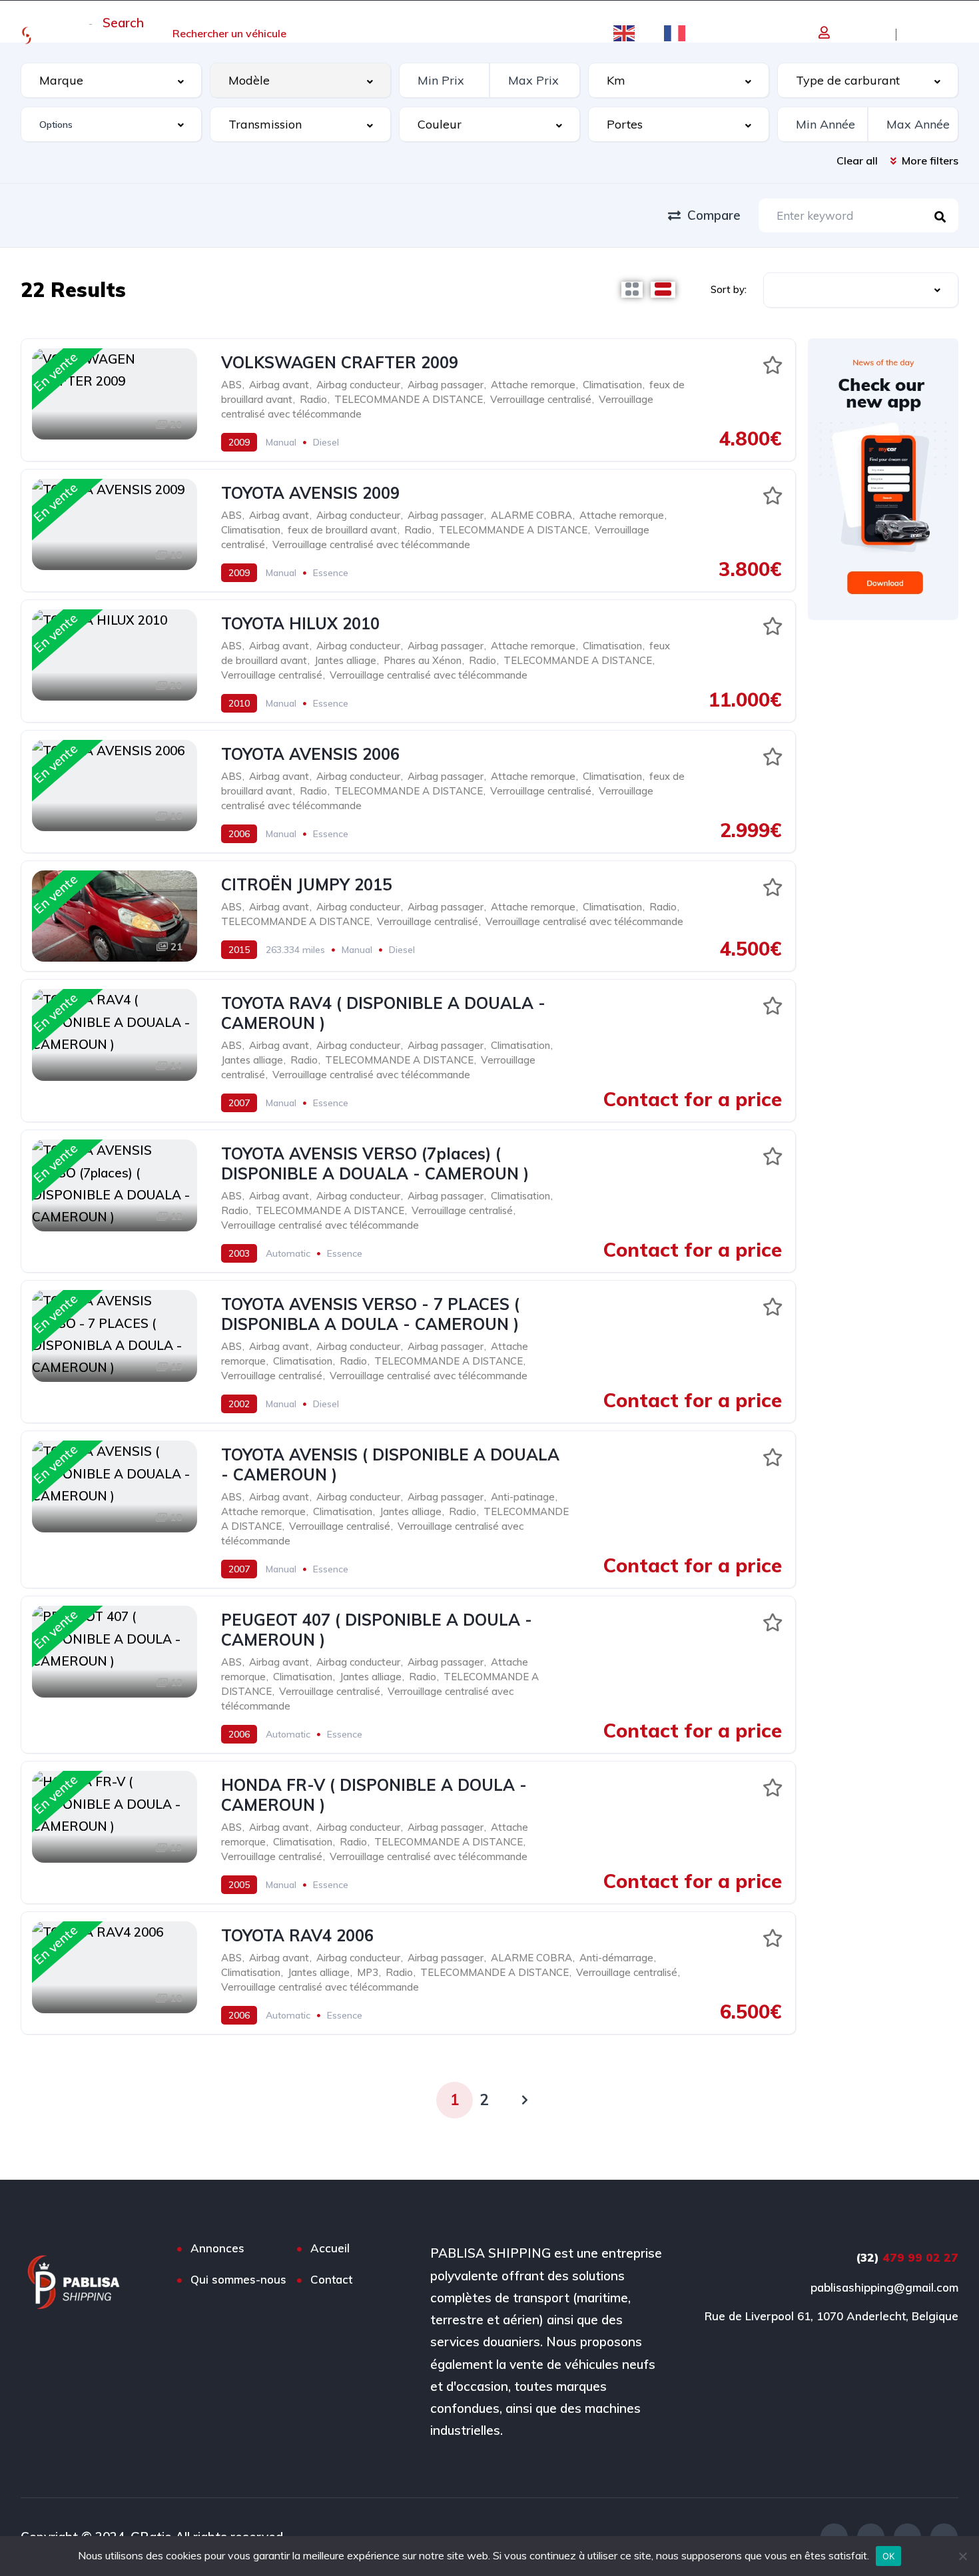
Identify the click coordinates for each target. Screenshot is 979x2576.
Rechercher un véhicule (229, 33)
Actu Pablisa (351, 33)
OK (889, 2556)
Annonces (217, 2248)
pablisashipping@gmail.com (884, 2287)
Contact (560, 33)
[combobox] (111, 80)
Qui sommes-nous (462, 33)
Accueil (121, 33)
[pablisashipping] (37, 34)
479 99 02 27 (907, 2257)
